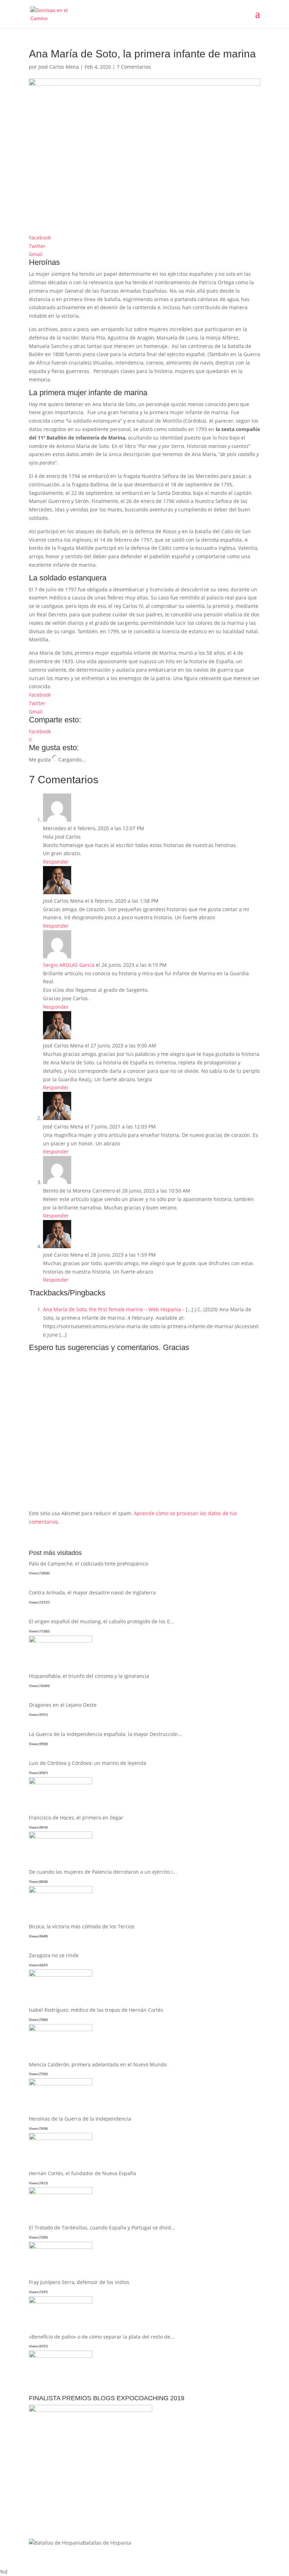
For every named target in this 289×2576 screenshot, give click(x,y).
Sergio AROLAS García (69, 965)
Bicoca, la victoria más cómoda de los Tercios (82, 1926)
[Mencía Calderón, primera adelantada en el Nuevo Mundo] (61, 2083)
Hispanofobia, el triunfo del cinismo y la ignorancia (89, 1676)
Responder (56, 862)
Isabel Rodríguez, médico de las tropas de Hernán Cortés (96, 2010)
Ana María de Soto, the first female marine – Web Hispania (112, 1309)
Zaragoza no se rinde (54, 1955)
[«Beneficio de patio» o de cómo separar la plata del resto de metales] (61, 2356)
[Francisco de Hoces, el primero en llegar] (61, 1837)
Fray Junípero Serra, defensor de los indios (79, 2282)
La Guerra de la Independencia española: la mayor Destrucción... (106, 1734)
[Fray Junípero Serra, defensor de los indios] (61, 2301)
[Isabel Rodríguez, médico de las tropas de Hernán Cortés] (61, 2029)
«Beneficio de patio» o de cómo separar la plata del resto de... (102, 2337)
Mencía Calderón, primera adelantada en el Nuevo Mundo (98, 2064)
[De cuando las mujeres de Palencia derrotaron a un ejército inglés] (61, 1891)
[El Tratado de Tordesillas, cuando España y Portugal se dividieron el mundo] (61, 2247)
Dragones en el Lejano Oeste (63, 1705)
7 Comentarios (134, 67)
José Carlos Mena (59, 67)
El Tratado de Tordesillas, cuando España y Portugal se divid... (102, 2227)
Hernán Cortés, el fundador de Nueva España (82, 2173)
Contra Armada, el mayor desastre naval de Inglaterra (92, 1592)
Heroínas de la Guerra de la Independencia (80, 2119)
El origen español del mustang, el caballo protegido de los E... (102, 1621)
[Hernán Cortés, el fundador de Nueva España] (61, 2192)
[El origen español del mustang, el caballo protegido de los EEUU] (61, 1641)
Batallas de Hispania (107, 2543)
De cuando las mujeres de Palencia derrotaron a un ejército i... (103, 1872)
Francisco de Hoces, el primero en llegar (76, 1818)
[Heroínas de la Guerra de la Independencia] (61, 2138)
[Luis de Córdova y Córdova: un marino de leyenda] (61, 1782)
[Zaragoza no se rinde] (61, 1975)
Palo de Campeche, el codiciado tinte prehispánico (88, 1564)
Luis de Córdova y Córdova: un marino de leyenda (88, 1763)
